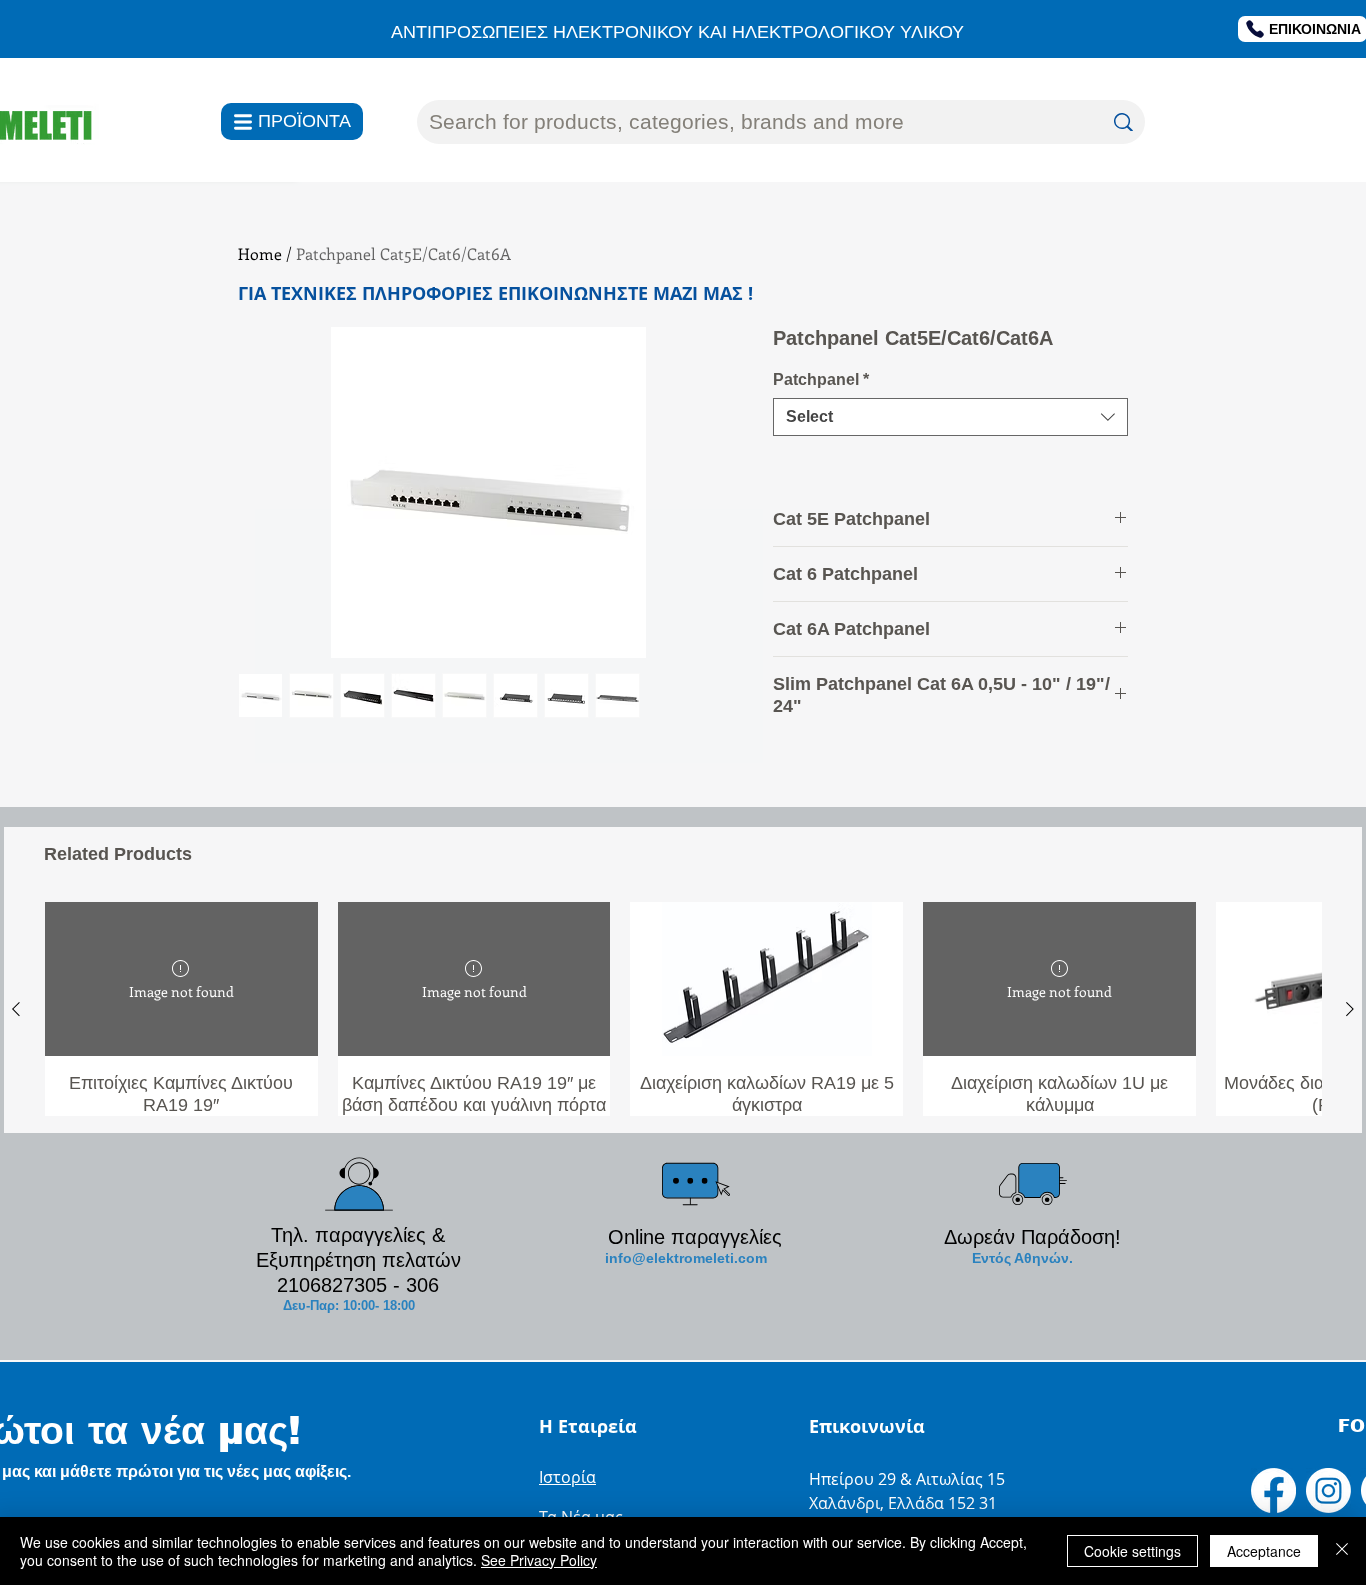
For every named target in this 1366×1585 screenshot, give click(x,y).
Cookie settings (1132, 1551)
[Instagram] (1328, 1490)
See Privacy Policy (539, 1560)
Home (260, 253)
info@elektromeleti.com (686, 1258)
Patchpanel (821, 379)
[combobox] (950, 417)
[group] (683, 1008)
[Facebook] (1273, 1490)
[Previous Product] (16, 1009)
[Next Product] (1350, 1009)
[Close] (1342, 1551)
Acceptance (1264, 1551)
